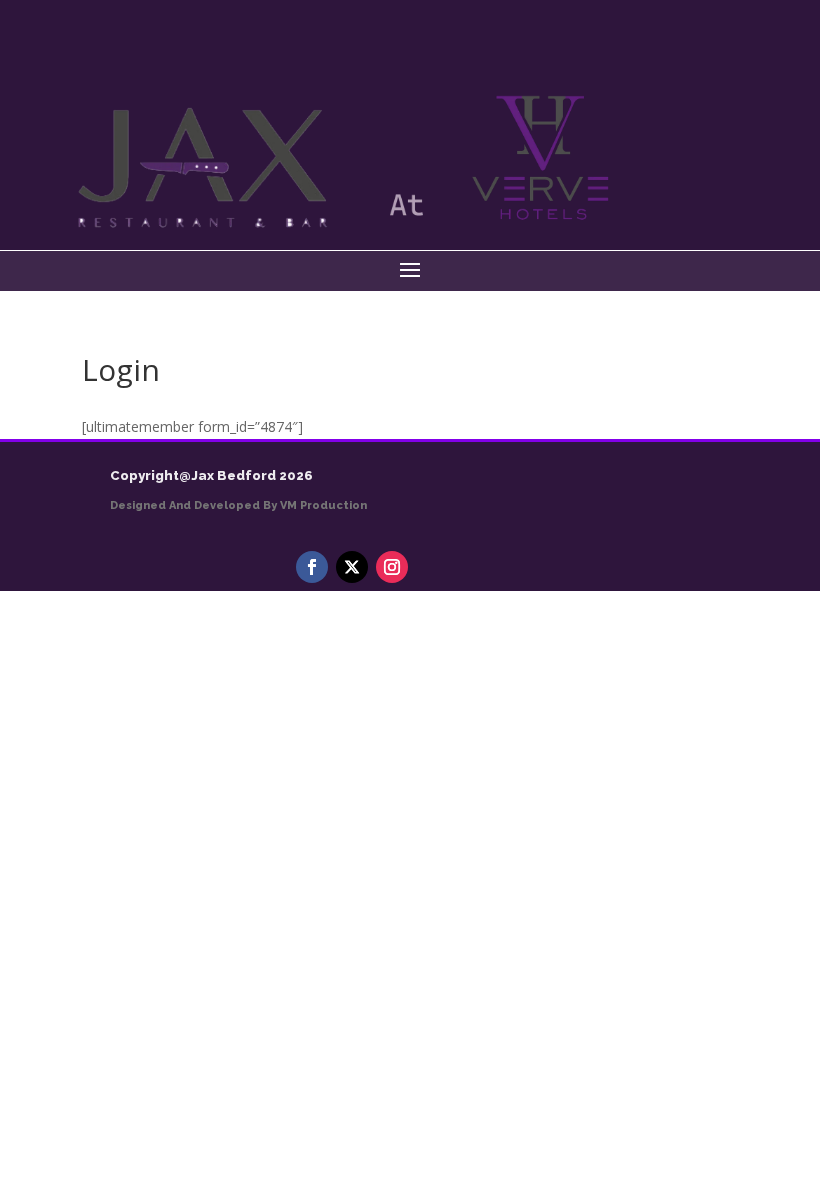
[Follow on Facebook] (312, 567)
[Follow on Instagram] (392, 567)
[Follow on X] (352, 567)
